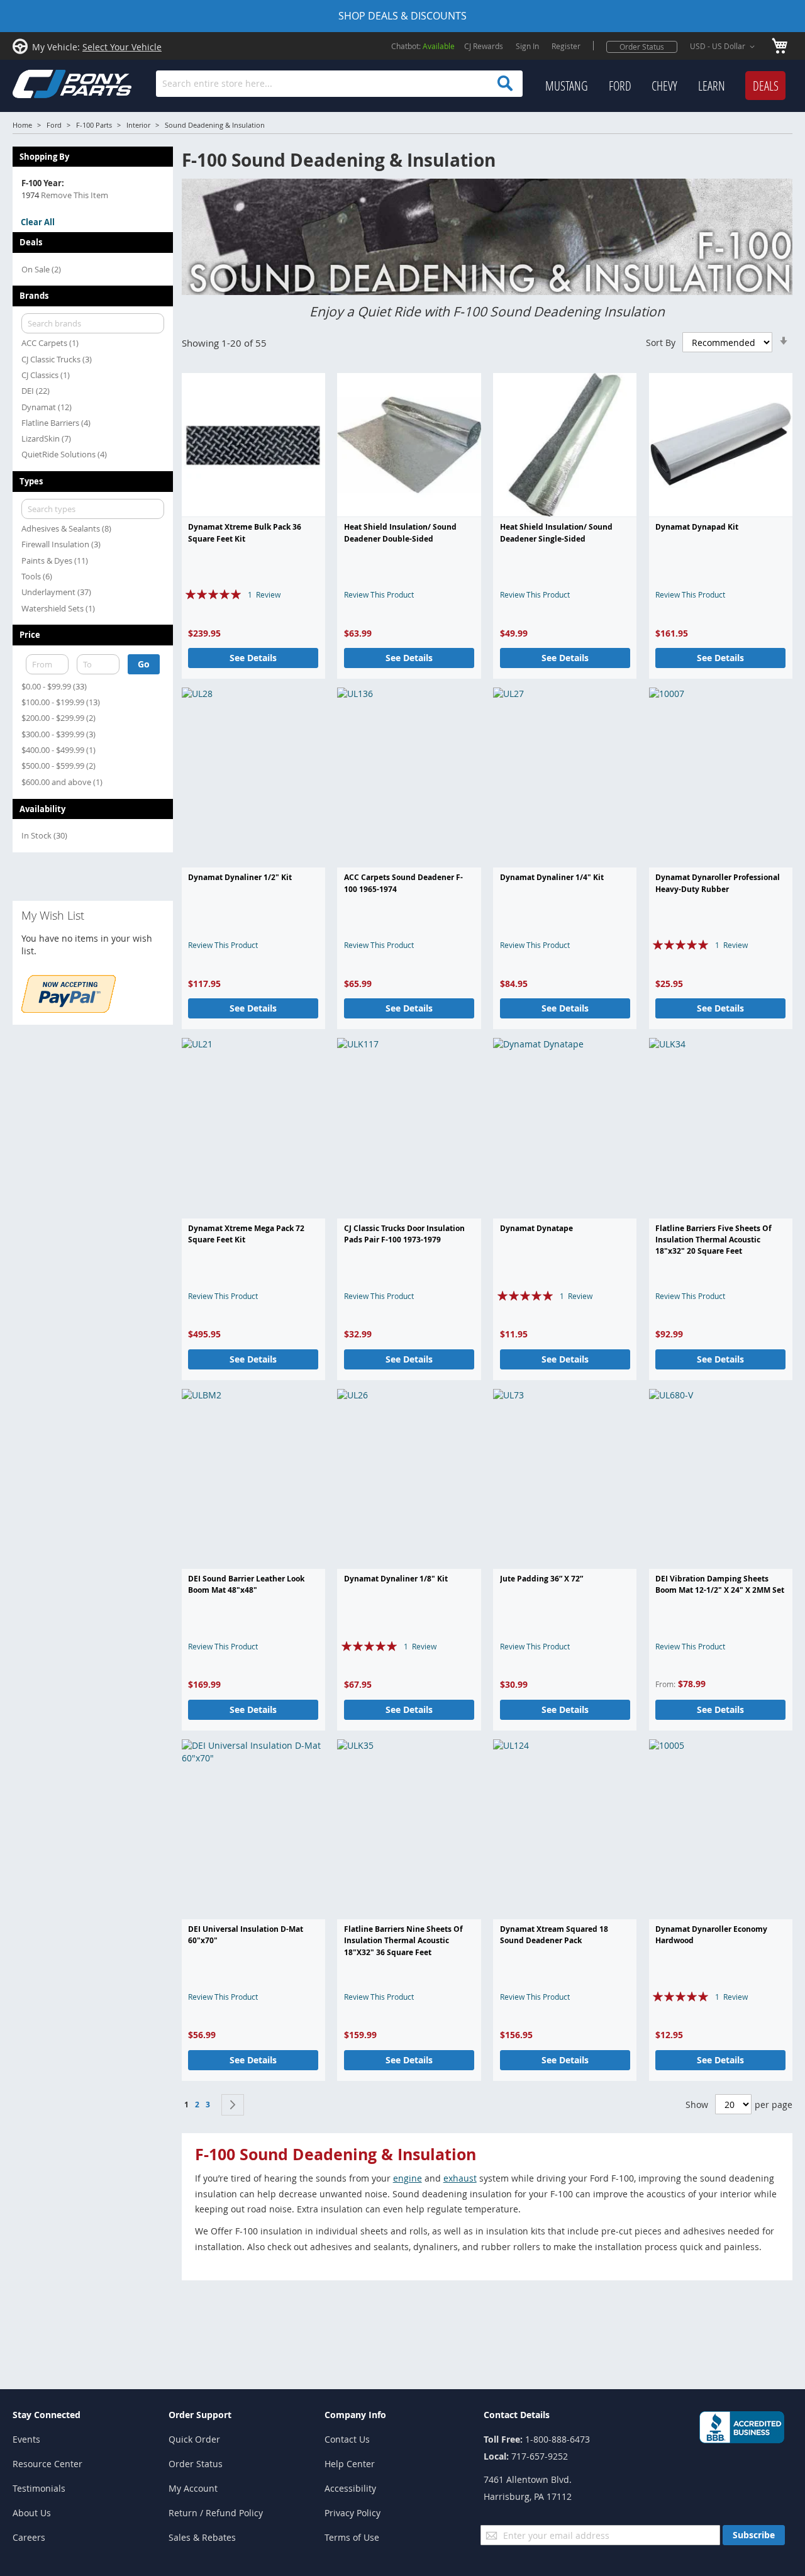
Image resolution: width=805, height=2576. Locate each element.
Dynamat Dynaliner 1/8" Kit (396, 1579)
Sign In (527, 46)
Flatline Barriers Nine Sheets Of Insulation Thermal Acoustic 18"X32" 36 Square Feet (403, 1941)
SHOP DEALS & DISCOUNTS (402, 16)
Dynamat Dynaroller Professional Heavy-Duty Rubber (718, 883)
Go (144, 664)
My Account (193, 2488)
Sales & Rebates (202, 2537)
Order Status (642, 47)
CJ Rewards (484, 46)
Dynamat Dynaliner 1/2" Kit (240, 877)
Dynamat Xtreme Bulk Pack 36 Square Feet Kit (245, 532)
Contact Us (347, 2439)
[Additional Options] (69, 1009)
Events (26, 2439)
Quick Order (194, 2439)
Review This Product (379, 594)
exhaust (460, 2178)
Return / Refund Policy (216, 2513)
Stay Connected (47, 2415)
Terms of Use (352, 2537)
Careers (29, 2537)
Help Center (350, 2464)
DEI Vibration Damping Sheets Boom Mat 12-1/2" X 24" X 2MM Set (720, 1584)
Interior (138, 125)
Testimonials (39, 2488)
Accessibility (350, 2488)
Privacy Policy (353, 2513)
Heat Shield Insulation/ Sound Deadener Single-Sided (556, 532)
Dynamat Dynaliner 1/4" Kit (552, 877)
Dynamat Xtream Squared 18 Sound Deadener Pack (554, 1935)
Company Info (355, 2415)
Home (22, 125)
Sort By (661, 343)
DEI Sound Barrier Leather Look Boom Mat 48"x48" (246, 1584)
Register (566, 46)
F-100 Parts (94, 125)
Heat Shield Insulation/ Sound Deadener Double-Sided (400, 532)
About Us (32, 2513)
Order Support (200, 2415)
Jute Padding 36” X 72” (541, 1579)
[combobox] (339, 84)
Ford (54, 125)
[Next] (233, 2105)
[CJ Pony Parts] (44, 83)
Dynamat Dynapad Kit (697, 527)
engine (408, 2178)
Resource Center (47, 2464)
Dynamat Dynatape (536, 1228)
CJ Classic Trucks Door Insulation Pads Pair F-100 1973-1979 (404, 1234)
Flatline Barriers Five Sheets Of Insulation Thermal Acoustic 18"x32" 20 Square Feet (713, 1240)
